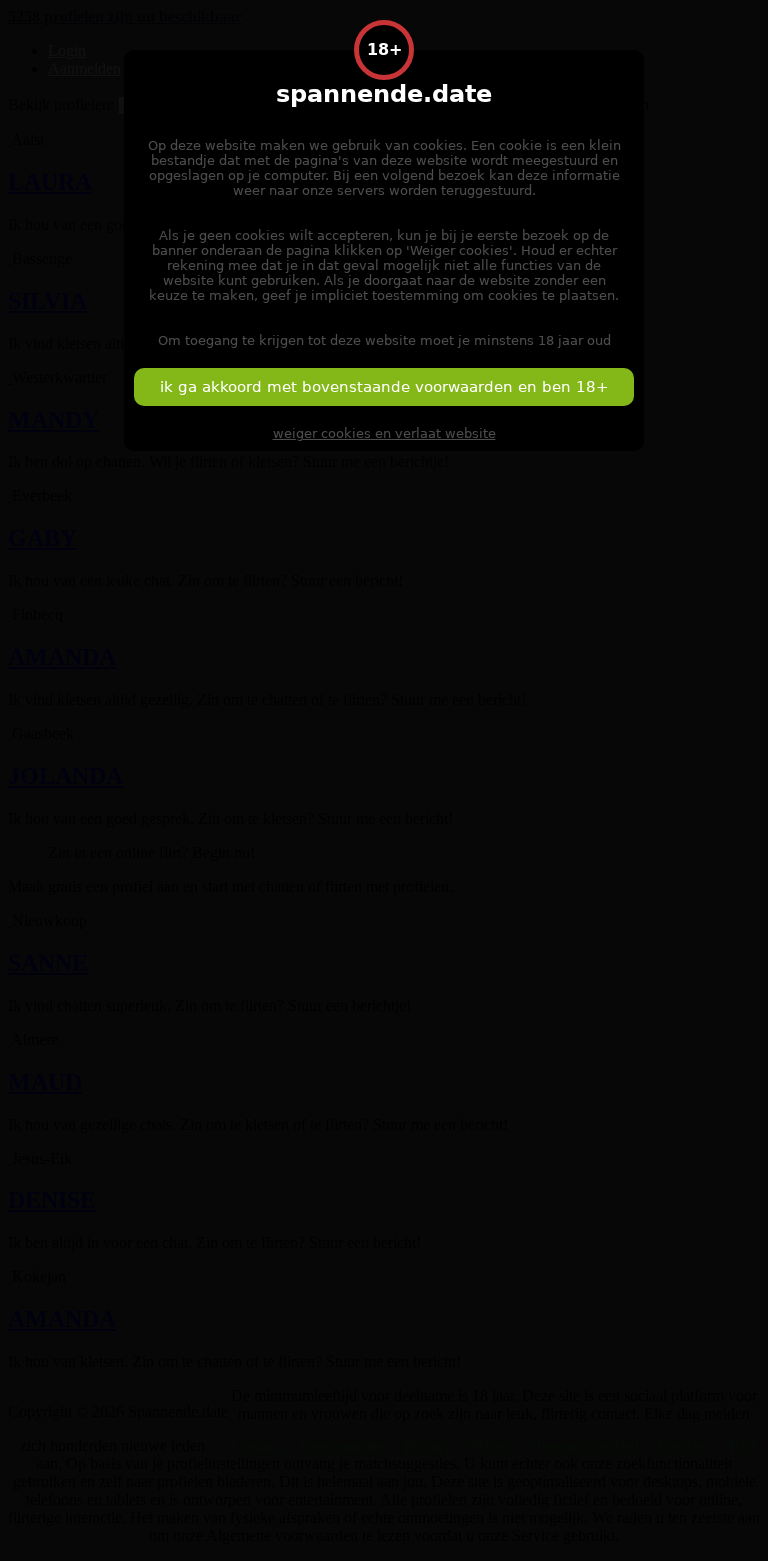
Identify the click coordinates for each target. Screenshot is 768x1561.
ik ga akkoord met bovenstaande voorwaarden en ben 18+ (384, 387)
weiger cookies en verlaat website (384, 433)
